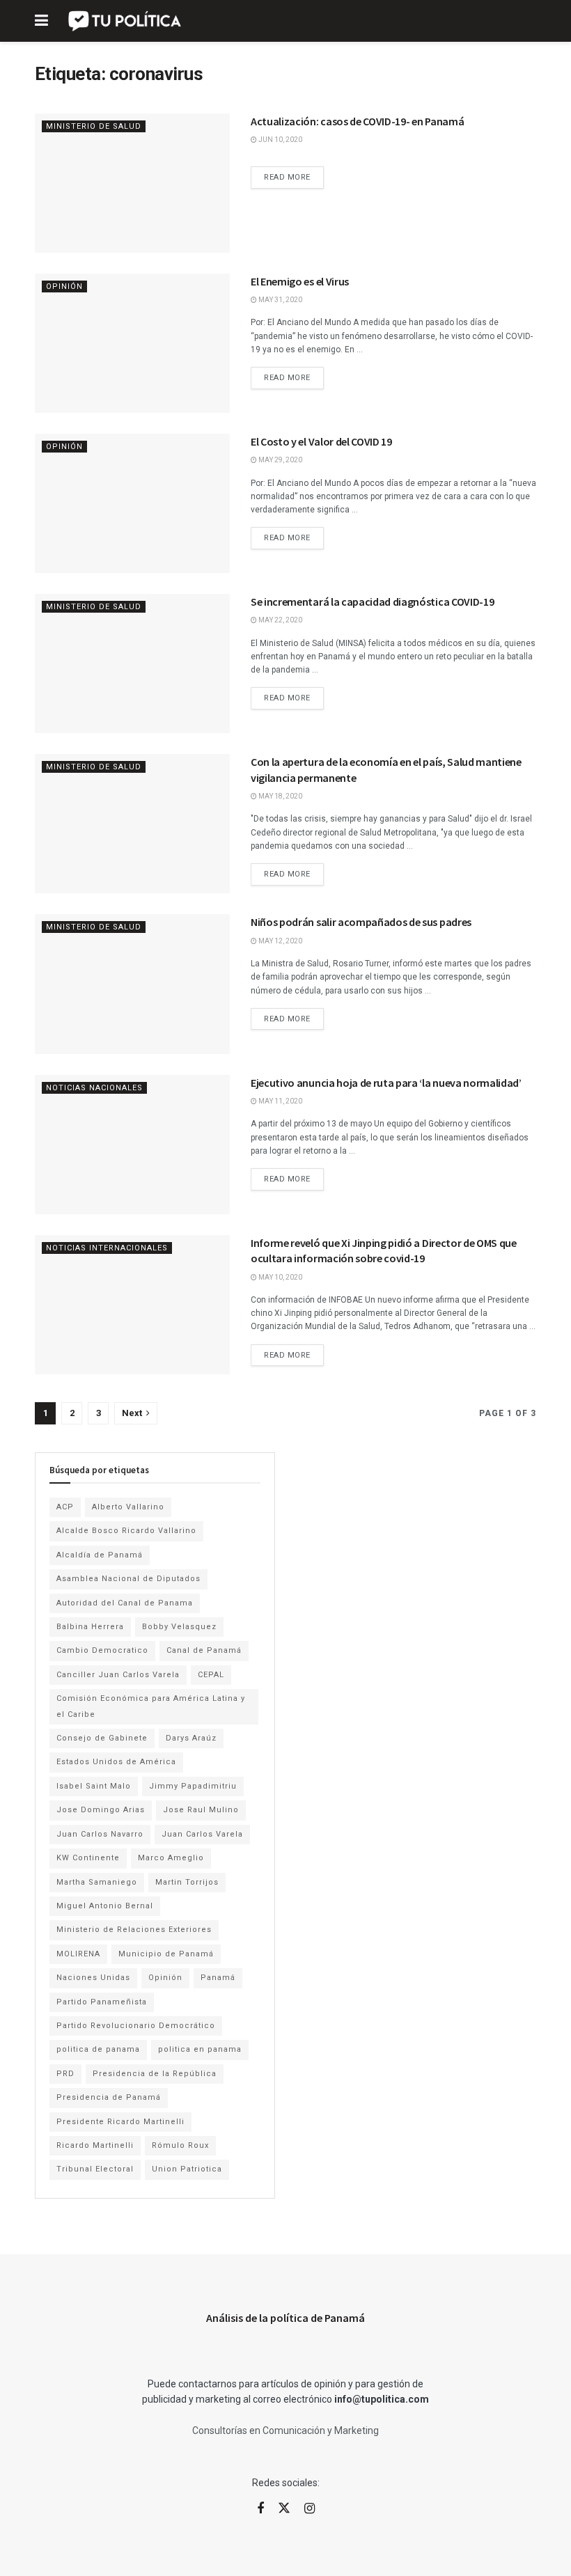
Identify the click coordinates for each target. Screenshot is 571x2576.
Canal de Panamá (204, 1650)
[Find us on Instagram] (310, 2509)
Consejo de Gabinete (102, 1738)
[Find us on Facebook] (260, 2509)
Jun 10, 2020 (280, 140)
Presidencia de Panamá (109, 2097)
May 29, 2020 (280, 460)
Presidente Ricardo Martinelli (120, 2122)
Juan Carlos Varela (202, 1834)
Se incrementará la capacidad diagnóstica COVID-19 (372, 602)
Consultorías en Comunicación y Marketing (285, 2430)
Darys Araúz (191, 1738)
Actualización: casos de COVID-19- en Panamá (357, 121)
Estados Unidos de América (116, 1762)
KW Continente (88, 1858)
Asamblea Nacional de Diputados (128, 1579)
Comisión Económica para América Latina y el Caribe (151, 1706)
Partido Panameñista (102, 2002)
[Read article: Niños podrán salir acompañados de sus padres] (132, 984)
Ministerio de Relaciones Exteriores (134, 1930)
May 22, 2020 (280, 620)
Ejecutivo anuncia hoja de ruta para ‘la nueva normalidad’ (386, 1083)
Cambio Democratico (102, 1650)
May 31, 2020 (280, 300)
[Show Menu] (41, 21)
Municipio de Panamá (166, 1954)
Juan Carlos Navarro (100, 1834)
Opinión (64, 286)
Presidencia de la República (155, 2074)
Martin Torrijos (187, 1882)
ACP (65, 1507)
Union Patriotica (187, 2169)
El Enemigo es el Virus (300, 281)
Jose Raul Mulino (201, 1810)
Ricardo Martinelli (95, 2145)
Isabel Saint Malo (94, 1786)
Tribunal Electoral (95, 2169)
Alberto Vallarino (128, 1507)
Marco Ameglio (171, 1858)
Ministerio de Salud (94, 126)
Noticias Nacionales (94, 1088)
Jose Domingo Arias (101, 1810)
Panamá (218, 1978)
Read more (294, 174)
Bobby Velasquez (179, 1627)
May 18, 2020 (280, 796)
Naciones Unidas (93, 1978)
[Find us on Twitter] (284, 2508)
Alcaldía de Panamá (100, 1555)
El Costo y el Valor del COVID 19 (321, 441)
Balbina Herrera (90, 1627)
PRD (65, 2074)
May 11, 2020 (280, 1101)
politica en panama (200, 2049)
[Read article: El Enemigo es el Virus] (132, 343)
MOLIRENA (78, 1954)
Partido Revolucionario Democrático (136, 2026)
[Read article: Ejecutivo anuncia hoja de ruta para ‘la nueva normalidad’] (132, 1145)
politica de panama (98, 2049)
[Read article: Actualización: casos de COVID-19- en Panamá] (132, 183)
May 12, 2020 (280, 941)
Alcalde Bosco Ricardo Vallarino (126, 1531)
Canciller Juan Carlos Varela (118, 1675)
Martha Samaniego (97, 1882)
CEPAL (211, 1675)
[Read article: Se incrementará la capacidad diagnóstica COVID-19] (132, 663)
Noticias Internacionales (107, 1248)
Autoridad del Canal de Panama (125, 1603)
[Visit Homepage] (126, 21)
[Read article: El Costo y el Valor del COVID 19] (132, 503)
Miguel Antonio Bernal (105, 1906)
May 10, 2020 (280, 1277)
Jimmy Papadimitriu (193, 1786)
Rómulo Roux (180, 2145)
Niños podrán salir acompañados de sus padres (361, 922)
